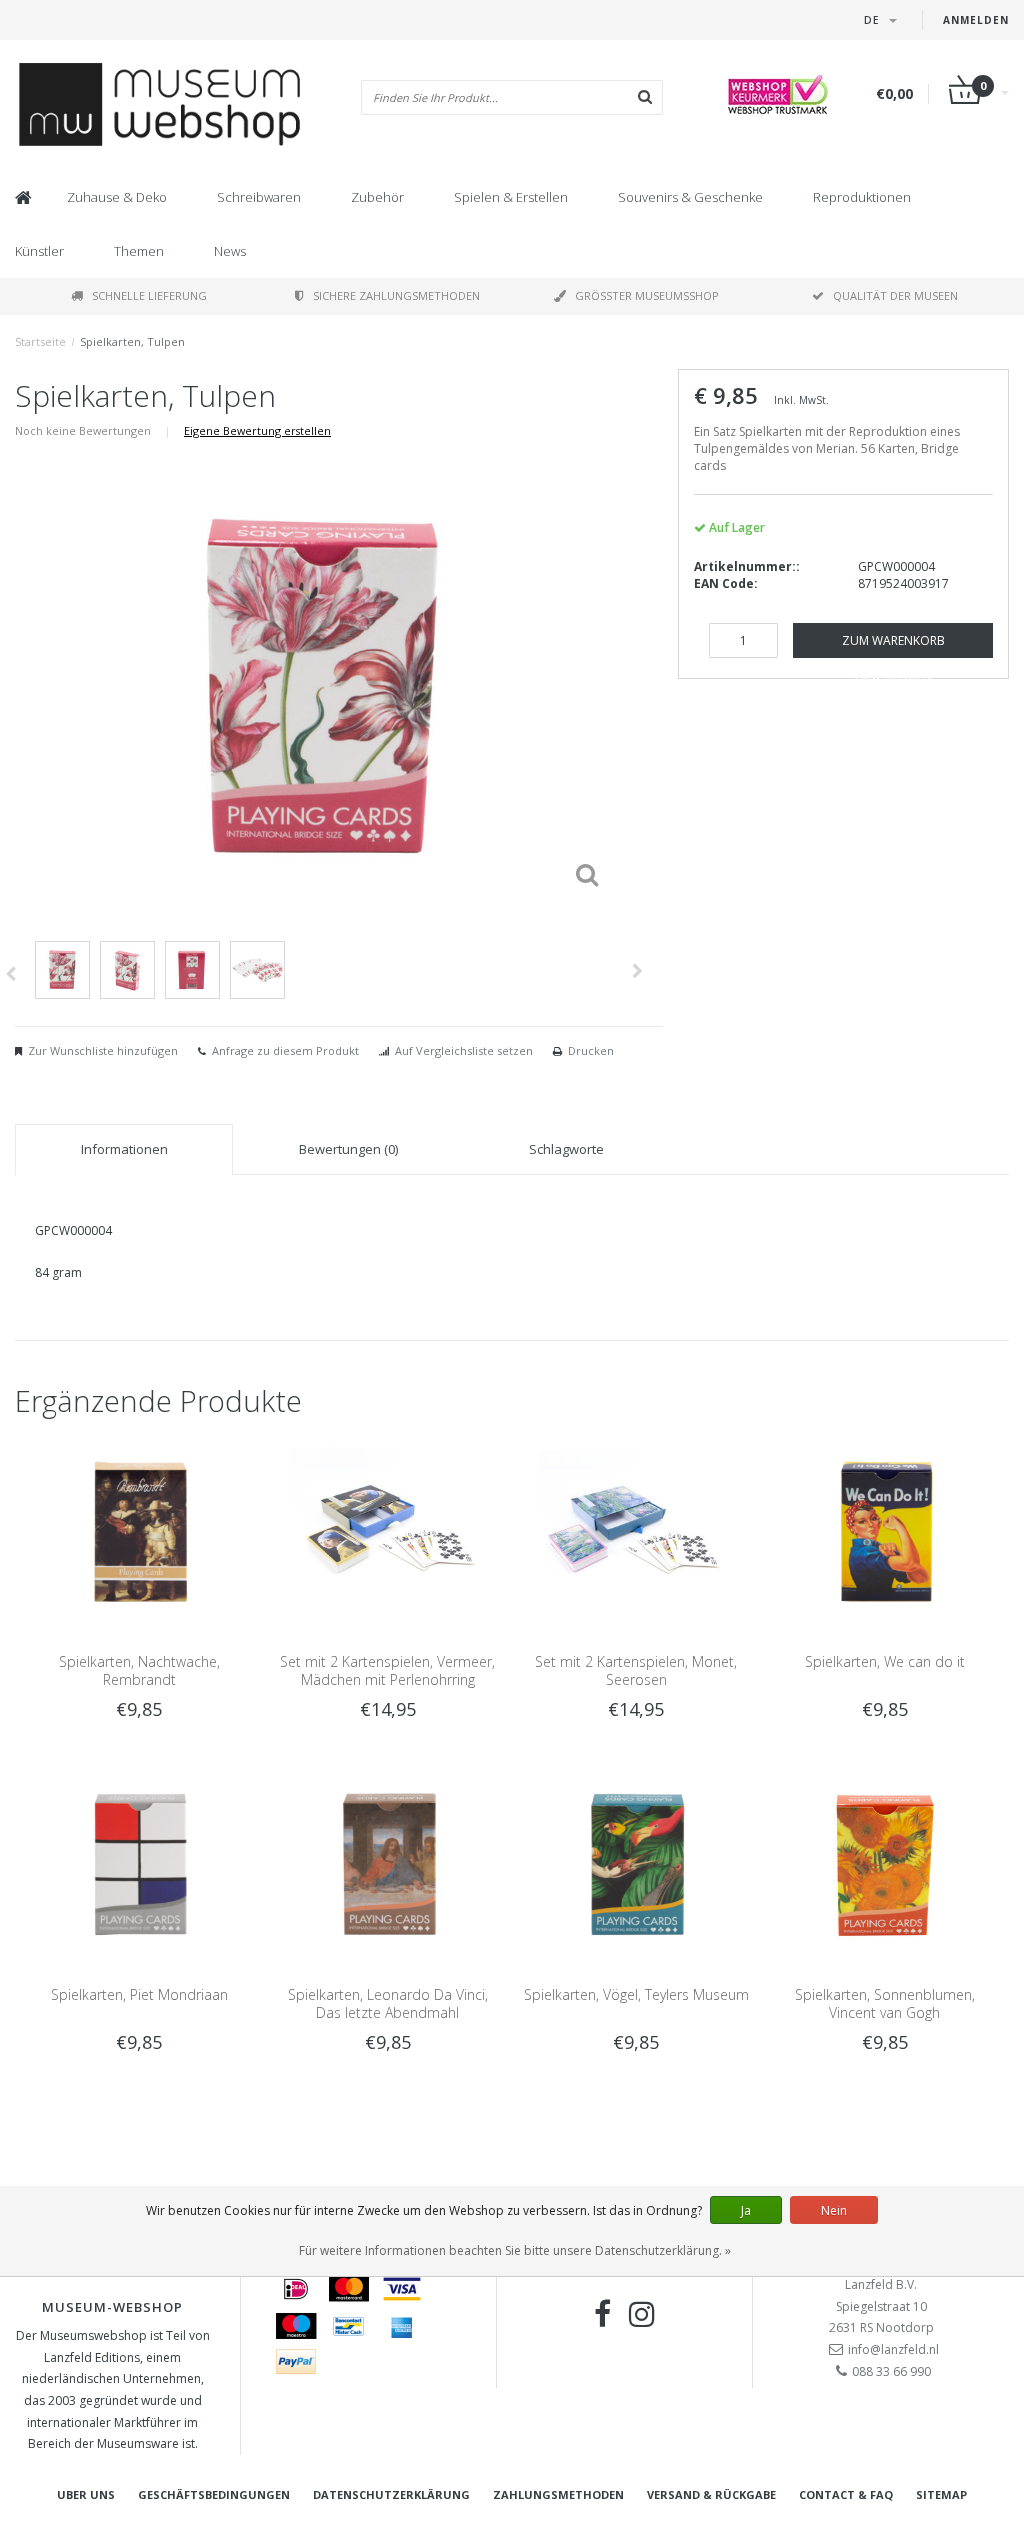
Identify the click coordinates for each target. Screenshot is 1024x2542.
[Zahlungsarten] (296, 2289)
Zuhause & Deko (117, 197)
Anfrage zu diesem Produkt (285, 1050)
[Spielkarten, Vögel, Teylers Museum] (636, 1863)
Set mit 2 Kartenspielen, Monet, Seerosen (636, 1670)
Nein (834, 2210)
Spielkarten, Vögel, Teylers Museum (636, 1994)
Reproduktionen (862, 197)
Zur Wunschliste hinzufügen (103, 1050)
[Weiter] (637, 971)
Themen (139, 251)
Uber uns (86, 2494)
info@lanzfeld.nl (893, 2349)
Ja (746, 2210)
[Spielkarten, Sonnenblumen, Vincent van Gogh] (885, 1863)
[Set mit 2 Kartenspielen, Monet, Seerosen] (636, 1531)
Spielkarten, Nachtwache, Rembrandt (139, 1670)
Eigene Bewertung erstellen (257, 430)
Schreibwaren (259, 197)
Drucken (591, 1050)
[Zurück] (10, 974)
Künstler (39, 251)
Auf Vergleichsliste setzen (464, 1050)
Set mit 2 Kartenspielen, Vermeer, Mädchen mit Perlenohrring (387, 1670)
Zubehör (377, 197)
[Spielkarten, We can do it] (885, 1531)
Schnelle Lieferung (149, 295)
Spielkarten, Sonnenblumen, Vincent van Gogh (885, 2003)
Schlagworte (566, 1149)
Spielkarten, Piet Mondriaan (139, 1994)
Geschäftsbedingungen (214, 2494)
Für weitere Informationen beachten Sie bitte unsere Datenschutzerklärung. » (515, 2250)
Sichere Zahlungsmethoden (396, 295)
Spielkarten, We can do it (885, 1661)
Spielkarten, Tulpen (132, 341)
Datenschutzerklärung (391, 2494)
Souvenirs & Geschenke (690, 197)
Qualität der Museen (895, 295)
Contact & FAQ (846, 2494)
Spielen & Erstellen (511, 197)
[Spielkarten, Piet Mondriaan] (139, 1863)
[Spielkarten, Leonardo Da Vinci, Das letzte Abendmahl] (388, 1863)
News (230, 251)
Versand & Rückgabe (711, 2494)
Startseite (40, 341)
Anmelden (976, 20)
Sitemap (941, 2494)
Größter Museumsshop (647, 295)
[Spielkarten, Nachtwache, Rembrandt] (139, 1531)
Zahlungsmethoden (558, 2494)
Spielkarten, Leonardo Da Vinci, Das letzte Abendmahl (388, 2003)
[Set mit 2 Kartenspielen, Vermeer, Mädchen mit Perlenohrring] (388, 1531)
